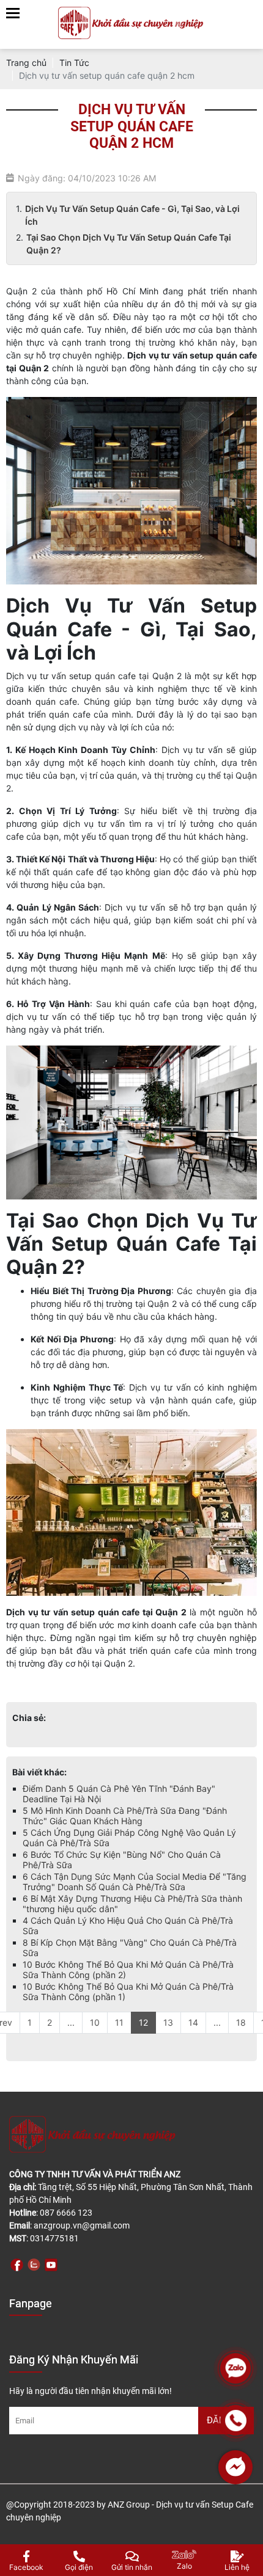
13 (168, 2022)
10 (95, 2022)
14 (193, 2022)
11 (119, 2022)
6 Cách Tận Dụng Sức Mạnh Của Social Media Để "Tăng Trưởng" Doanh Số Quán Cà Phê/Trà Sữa (135, 1882)
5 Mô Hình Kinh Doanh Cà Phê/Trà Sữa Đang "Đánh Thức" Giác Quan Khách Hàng (125, 1816)
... (71, 2022)
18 (241, 2022)
